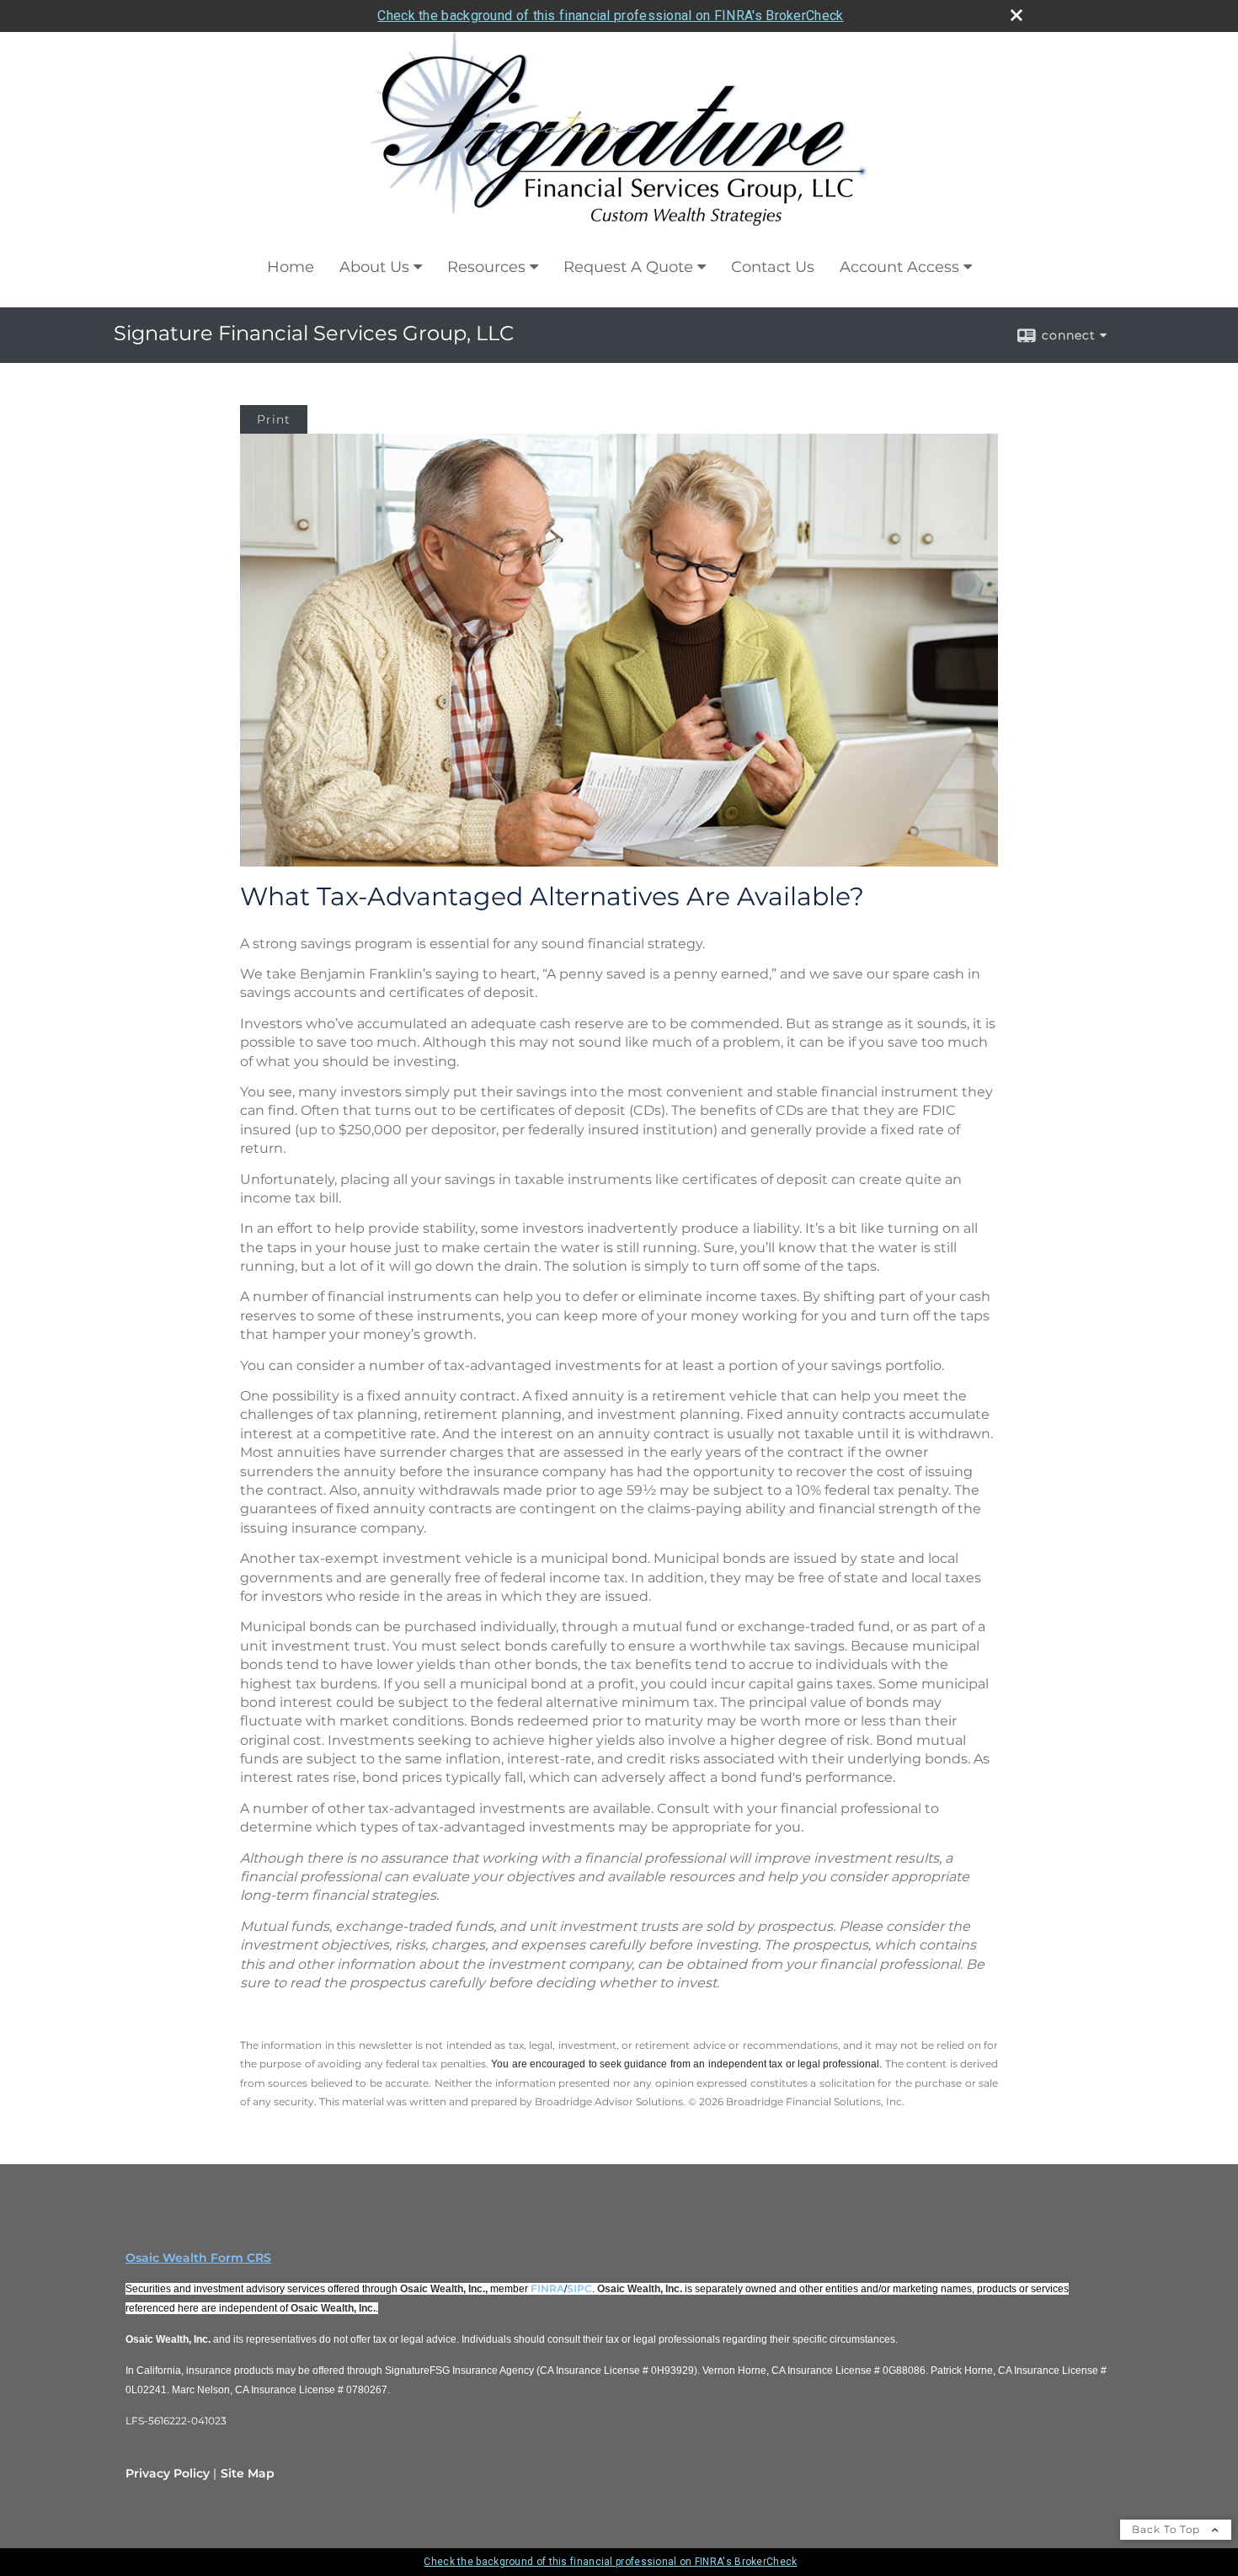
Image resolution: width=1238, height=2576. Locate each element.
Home (291, 267)
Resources (486, 267)
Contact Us (773, 267)
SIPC (579, 2288)
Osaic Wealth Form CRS (198, 2258)
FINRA (547, 2288)
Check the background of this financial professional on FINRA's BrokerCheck (610, 16)
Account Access (899, 267)
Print (274, 419)
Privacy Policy (168, 2473)
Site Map (248, 2473)
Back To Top (1168, 2529)
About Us (374, 267)
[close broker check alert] (1017, 15)
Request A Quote (628, 267)
